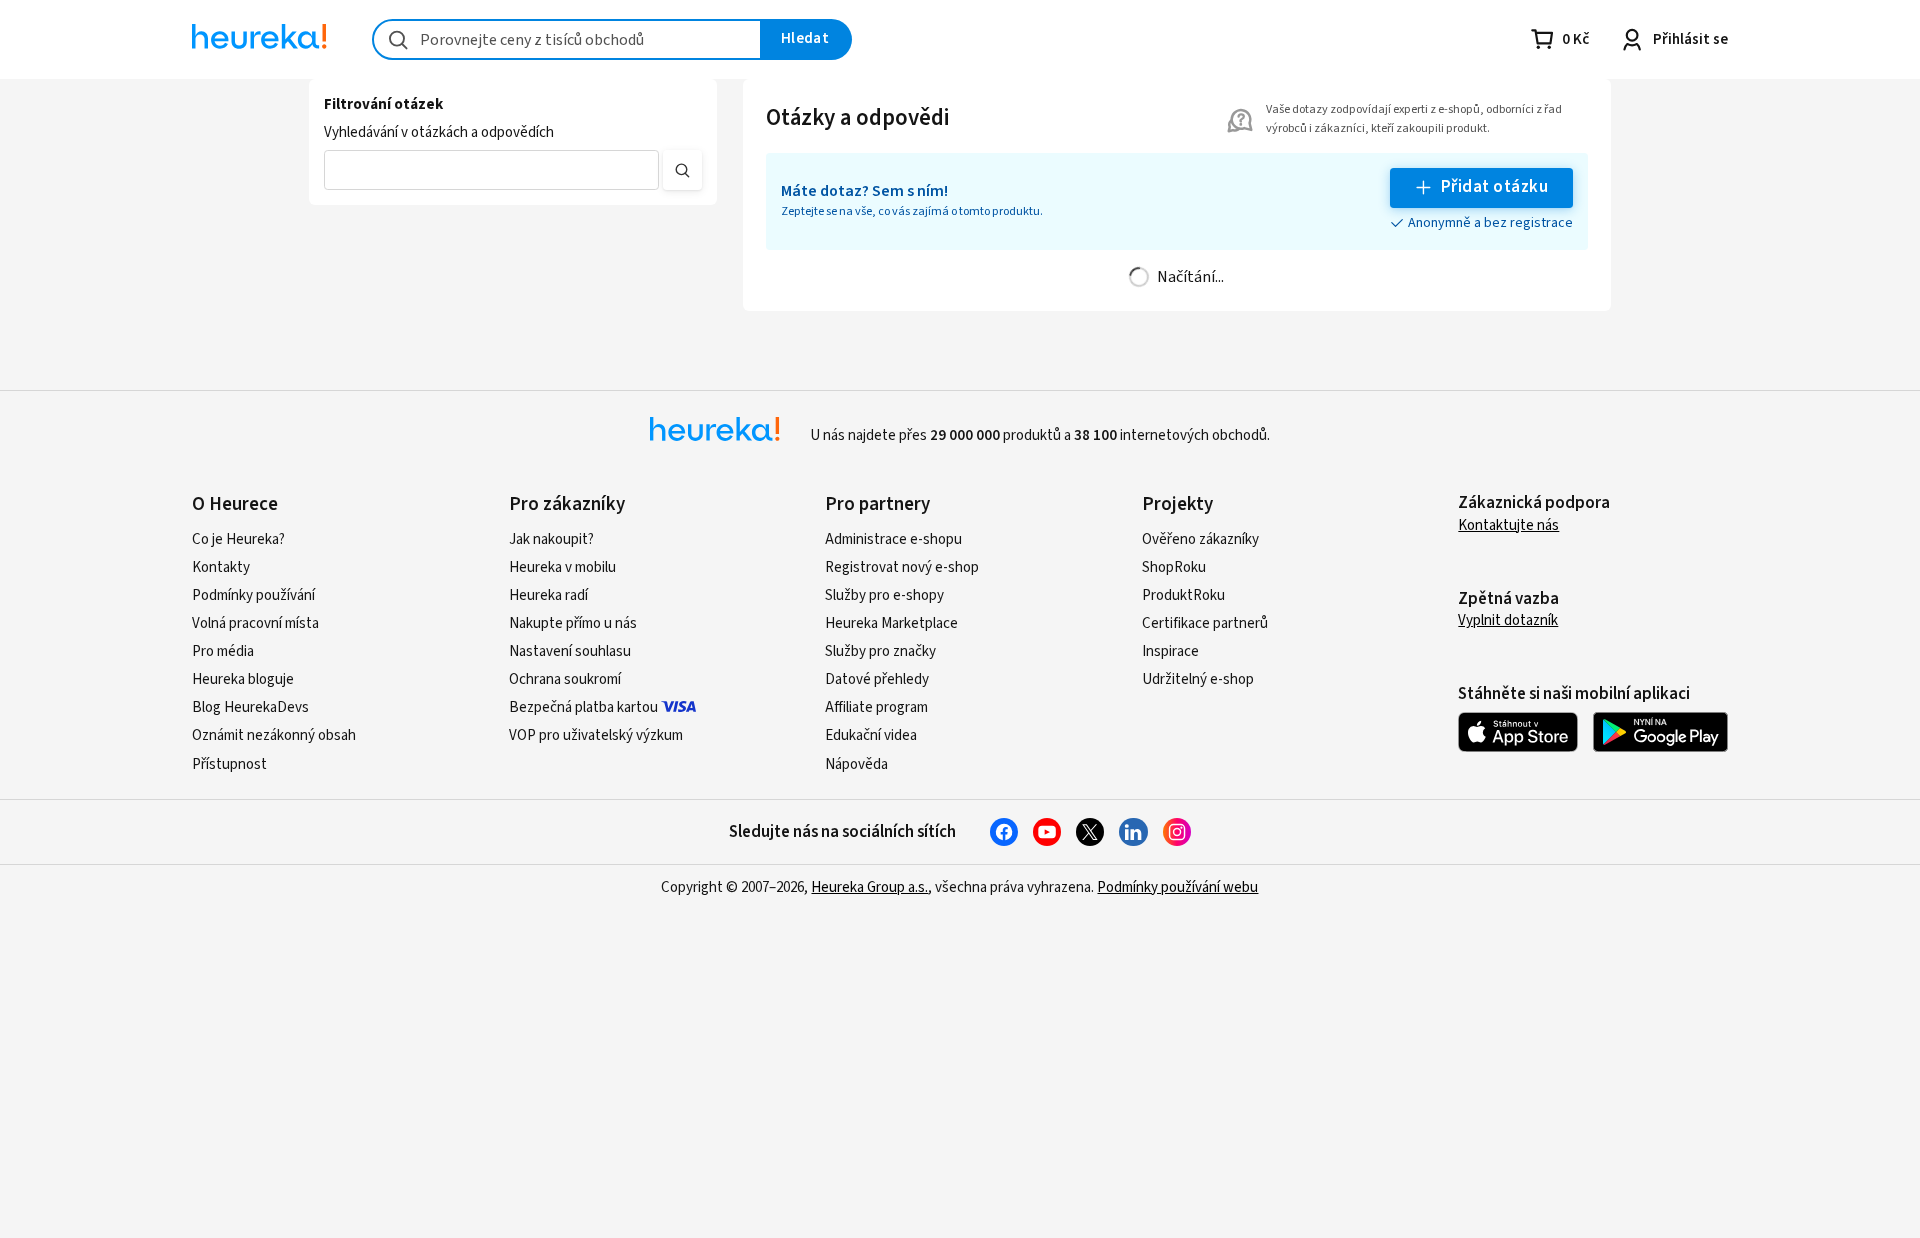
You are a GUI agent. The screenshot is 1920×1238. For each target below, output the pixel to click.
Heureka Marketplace (891, 623)
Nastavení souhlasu (570, 651)
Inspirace (1170, 651)
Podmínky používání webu (1177, 887)
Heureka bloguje (243, 679)
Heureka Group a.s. (869, 887)
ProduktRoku (1183, 595)
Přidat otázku (1494, 187)
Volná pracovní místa (255, 623)
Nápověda (856, 764)
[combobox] (567, 39)
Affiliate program (876, 707)
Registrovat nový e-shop (902, 567)
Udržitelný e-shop (1198, 679)
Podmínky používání (253, 595)
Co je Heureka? (238, 539)
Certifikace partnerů (1205, 623)
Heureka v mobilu (562, 567)
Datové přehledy (877, 679)
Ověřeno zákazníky (1200, 539)
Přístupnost (229, 764)
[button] (491, 170)
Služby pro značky (880, 651)
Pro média (223, 651)
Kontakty (221, 567)
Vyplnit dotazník (1508, 620)
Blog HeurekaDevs (250, 707)
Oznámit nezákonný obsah (274, 735)
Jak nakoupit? (551, 539)
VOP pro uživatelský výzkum (596, 735)
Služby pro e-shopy (884, 595)
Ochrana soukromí (565, 679)
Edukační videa (871, 735)
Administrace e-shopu (893, 539)
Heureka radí (548, 595)
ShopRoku (1174, 567)
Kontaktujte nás (1508, 525)
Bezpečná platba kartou (583, 707)
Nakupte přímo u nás (573, 623)
